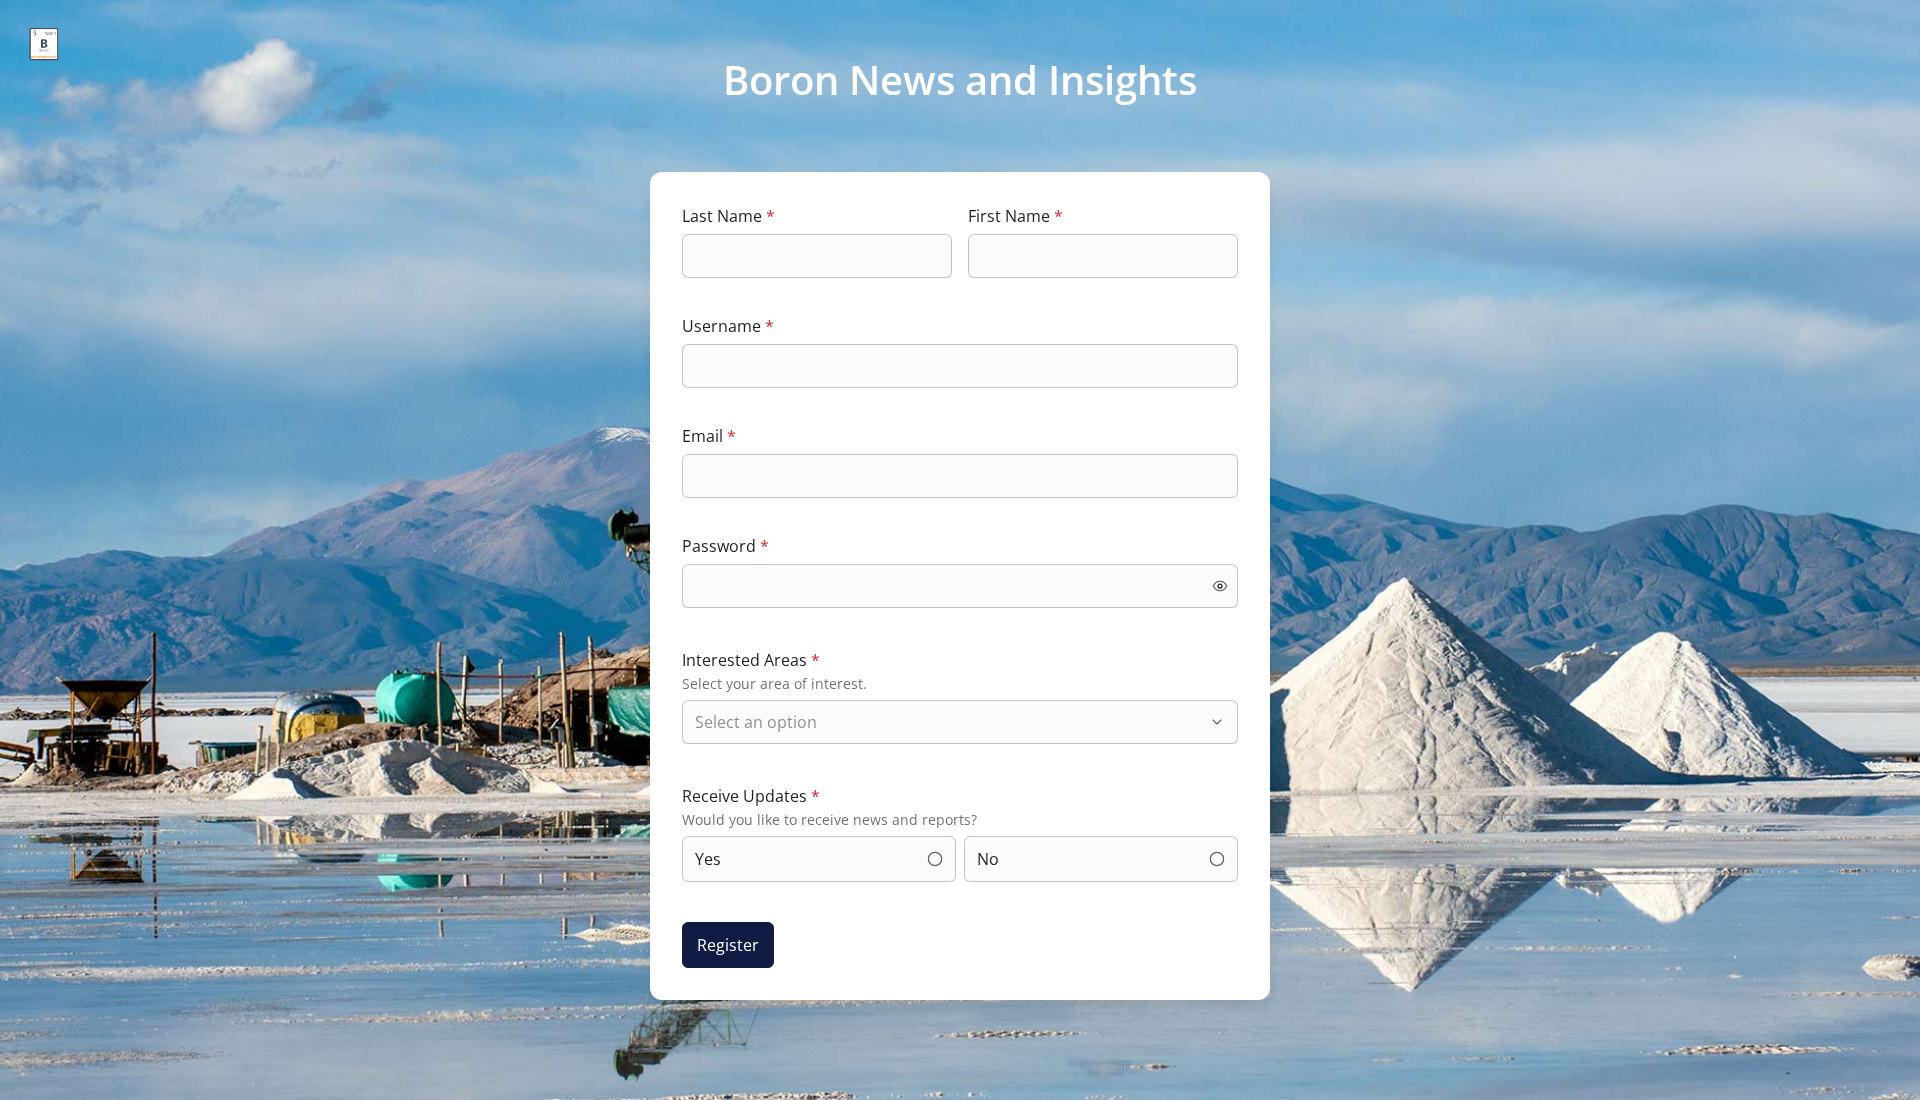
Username (728, 326)
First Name (1015, 216)
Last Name (728, 216)
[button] (1220, 586)
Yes (708, 859)
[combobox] (950, 722)
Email (709, 436)
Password (725, 546)
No (988, 859)
